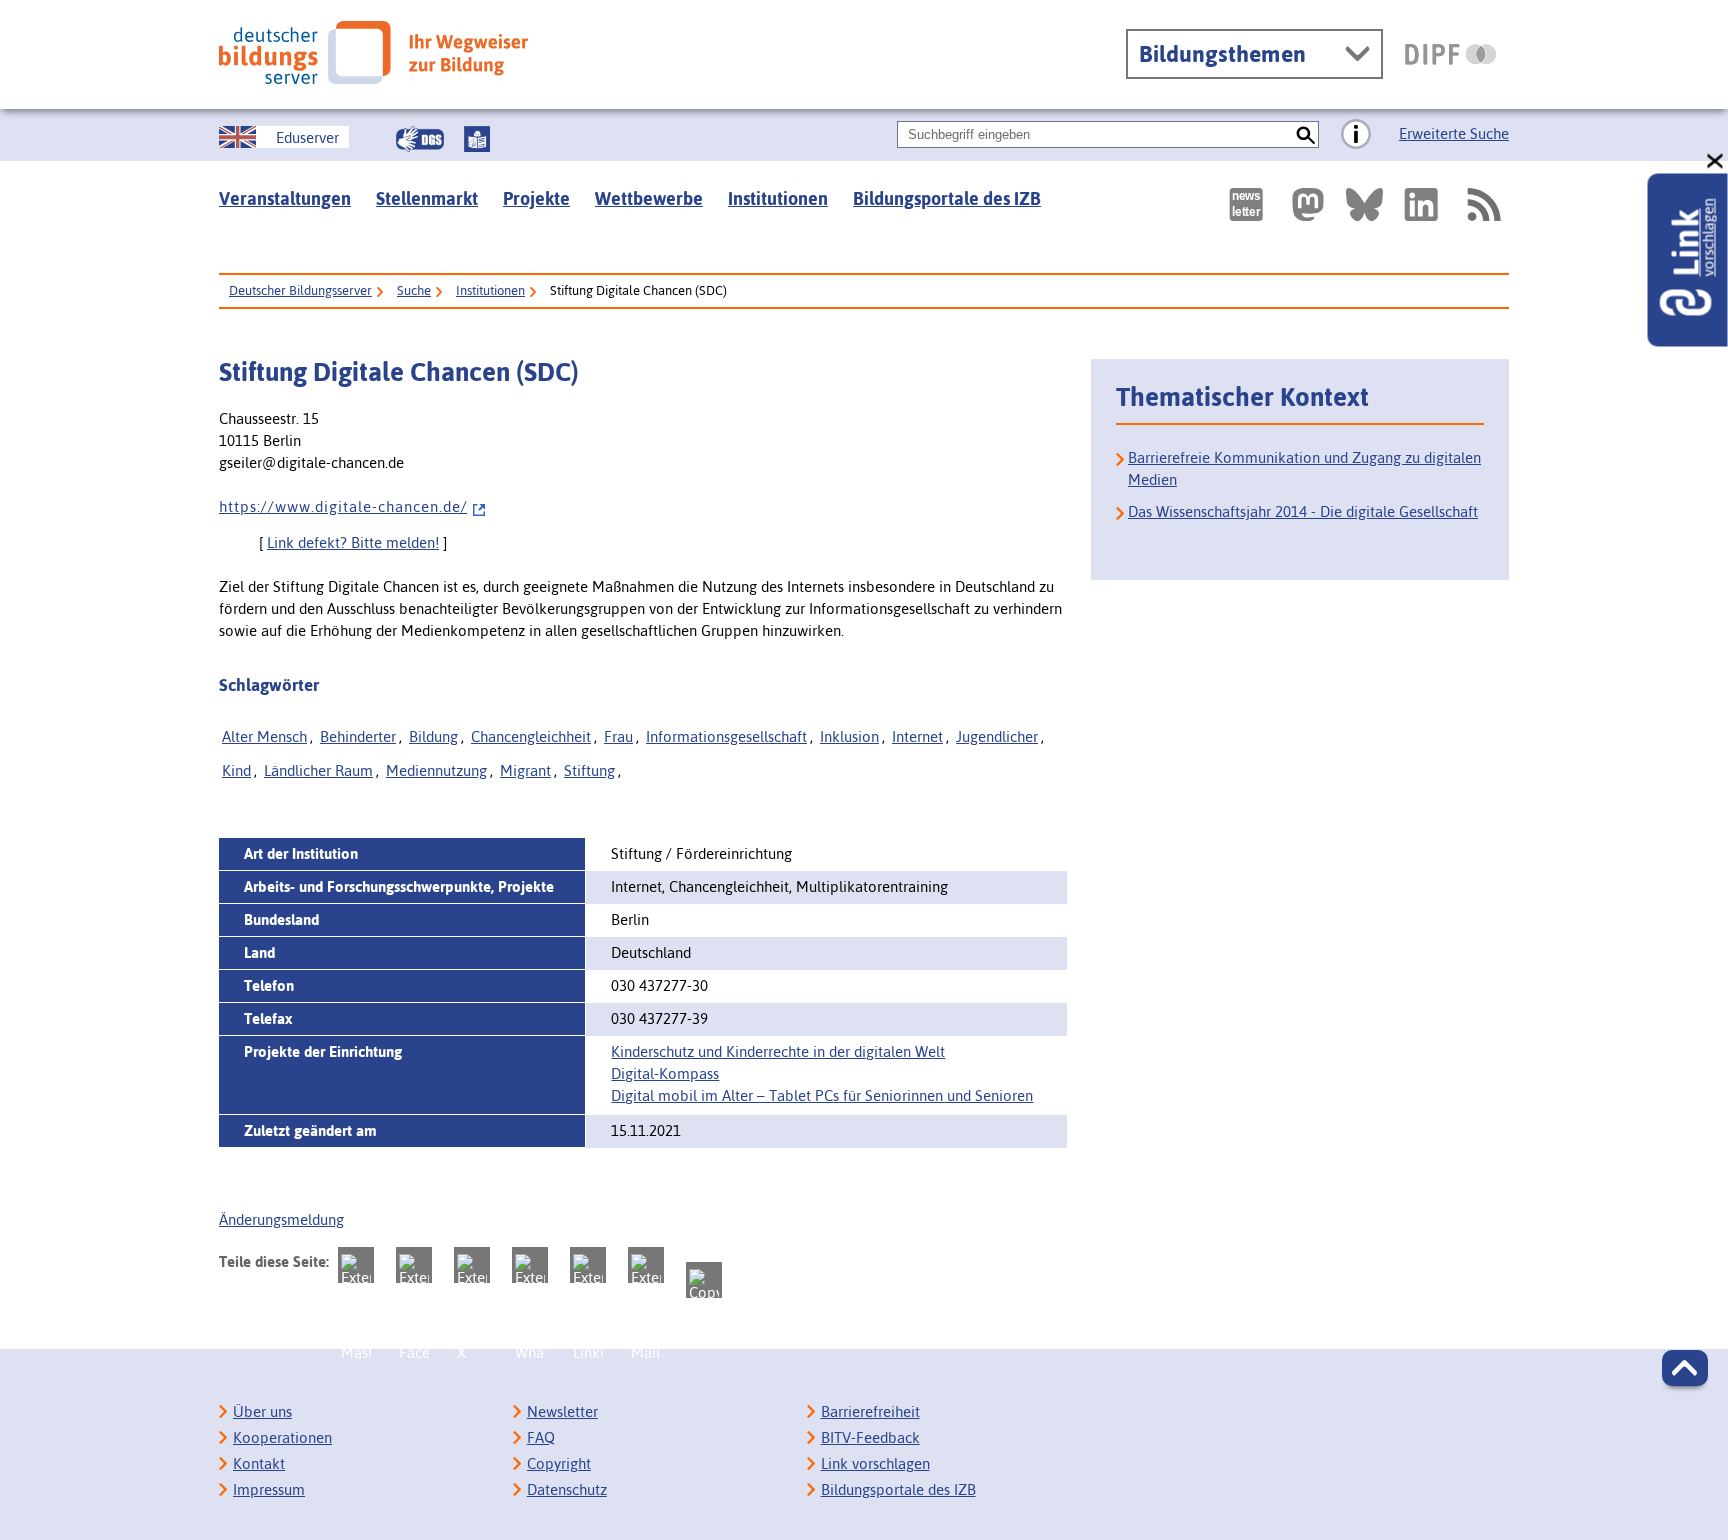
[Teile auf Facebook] (414, 1265)
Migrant (525, 770)
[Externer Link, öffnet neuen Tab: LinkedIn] (1421, 204)
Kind (236, 770)
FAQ (541, 1437)
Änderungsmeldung (281, 1219)
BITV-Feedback (870, 1437)
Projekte (536, 198)
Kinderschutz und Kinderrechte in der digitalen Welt (778, 1051)
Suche (414, 290)
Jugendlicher (997, 736)
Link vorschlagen (875, 1463)
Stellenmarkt (427, 198)
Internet (917, 736)
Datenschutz (567, 1489)
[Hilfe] (1356, 135)
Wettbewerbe (649, 198)
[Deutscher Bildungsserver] (373, 52)
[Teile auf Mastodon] (356, 1265)
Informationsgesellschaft (726, 736)
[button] (1685, 1368)
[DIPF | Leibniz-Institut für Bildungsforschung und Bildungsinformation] (1450, 54)
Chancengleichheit (531, 736)
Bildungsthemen (1222, 54)
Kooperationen (282, 1437)
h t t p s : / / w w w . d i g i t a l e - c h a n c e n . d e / (343, 506)
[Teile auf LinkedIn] (588, 1265)
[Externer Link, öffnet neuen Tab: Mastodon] (1308, 204)
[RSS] (1483, 204)
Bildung (433, 736)
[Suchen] (1305, 134)
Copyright (559, 1463)
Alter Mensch (264, 736)
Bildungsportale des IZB (947, 198)
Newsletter (562, 1411)
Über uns (262, 1411)
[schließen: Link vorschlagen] (1716, 161)
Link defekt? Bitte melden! (353, 542)
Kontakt (259, 1463)
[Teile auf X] (472, 1265)
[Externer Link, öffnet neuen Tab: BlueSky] (1364, 204)
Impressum (269, 1489)
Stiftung (589, 770)
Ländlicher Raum (318, 770)
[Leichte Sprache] (477, 139)
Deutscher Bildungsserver (300, 290)
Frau (618, 736)
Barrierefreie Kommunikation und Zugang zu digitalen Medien (1304, 468)
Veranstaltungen (285, 198)
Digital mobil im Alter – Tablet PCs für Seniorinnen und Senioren (822, 1095)
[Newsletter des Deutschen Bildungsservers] (1246, 204)
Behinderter (358, 736)
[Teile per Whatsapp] (530, 1265)
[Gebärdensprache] (420, 139)
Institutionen (778, 198)
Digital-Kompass (665, 1073)
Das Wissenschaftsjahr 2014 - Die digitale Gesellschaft (1303, 511)
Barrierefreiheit (870, 1411)
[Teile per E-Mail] (646, 1265)
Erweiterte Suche (1454, 133)
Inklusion (849, 736)
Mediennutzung (436, 770)
